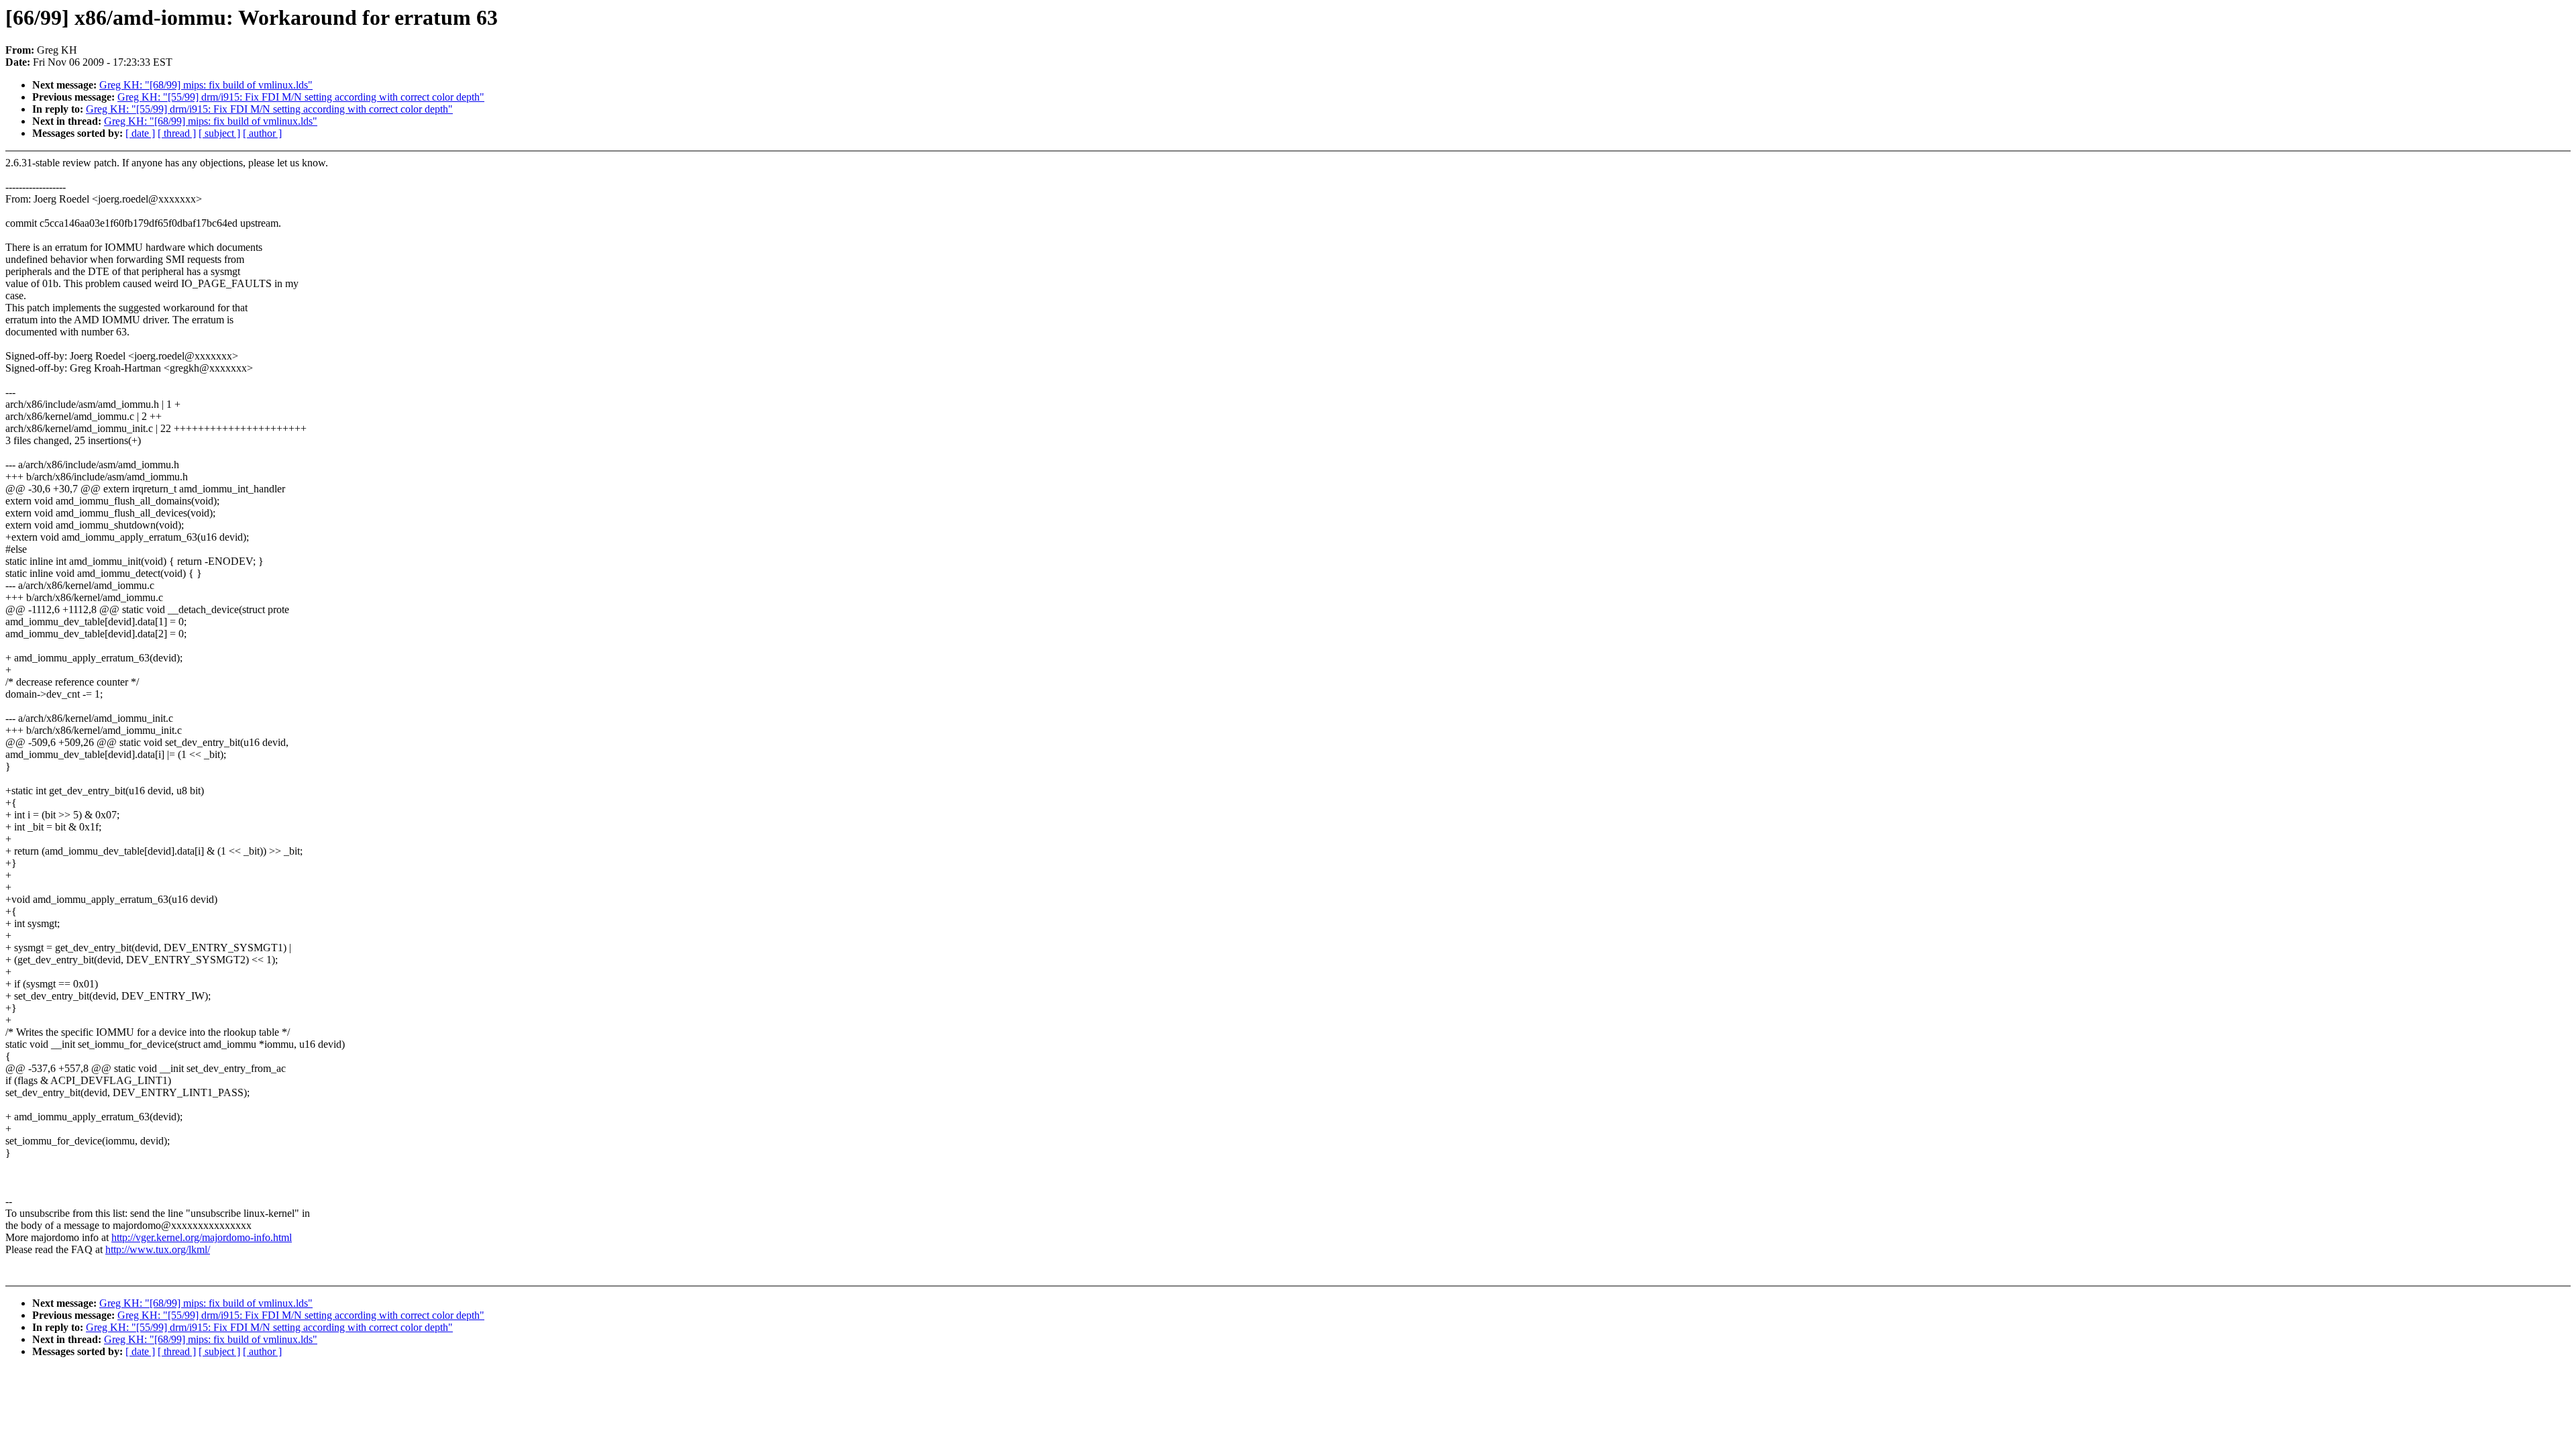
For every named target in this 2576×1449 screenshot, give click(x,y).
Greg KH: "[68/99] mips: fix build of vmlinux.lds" (206, 85)
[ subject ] (219, 133)
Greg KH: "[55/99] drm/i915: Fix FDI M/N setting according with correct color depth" (301, 97)
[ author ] (262, 133)
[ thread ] (177, 133)
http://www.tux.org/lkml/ (158, 1249)
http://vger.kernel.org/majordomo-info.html (202, 1237)
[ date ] (140, 133)
